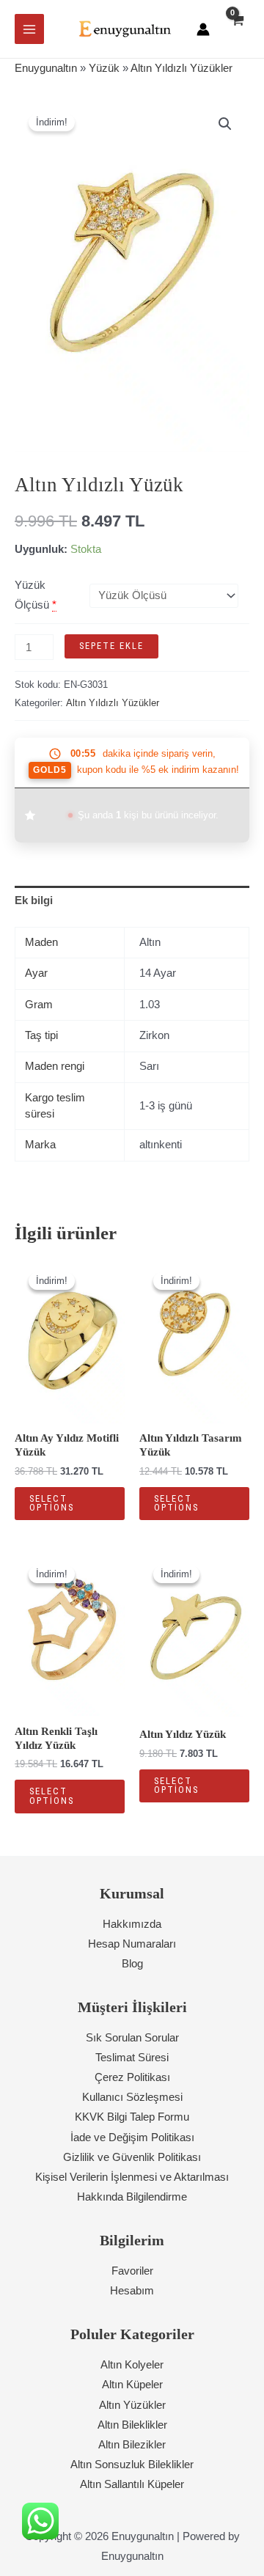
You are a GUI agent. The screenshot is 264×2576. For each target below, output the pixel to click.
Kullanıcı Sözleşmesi (132, 2097)
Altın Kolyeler (132, 2365)
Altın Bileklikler (132, 2425)
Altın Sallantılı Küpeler (132, 2484)
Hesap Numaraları (132, 1944)
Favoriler (132, 2271)
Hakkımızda (132, 1924)
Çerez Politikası (132, 2077)
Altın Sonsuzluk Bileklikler (132, 2465)
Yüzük (104, 68)
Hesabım (132, 2291)
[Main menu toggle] (29, 29)
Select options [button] (52, 1503)
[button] (225, 124)
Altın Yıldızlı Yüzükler (181, 68)
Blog (132, 1964)
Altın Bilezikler (132, 2445)
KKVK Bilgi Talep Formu (132, 2117)
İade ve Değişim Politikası (132, 2138)
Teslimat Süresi (132, 2058)
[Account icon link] (203, 29)
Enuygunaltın (46, 68)
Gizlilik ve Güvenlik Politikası (132, 2157)
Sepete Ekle (111, 646)
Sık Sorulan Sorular (132, 2038)
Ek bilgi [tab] (34, 900)
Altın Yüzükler (132, 2405)
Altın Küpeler (132, 2385)
